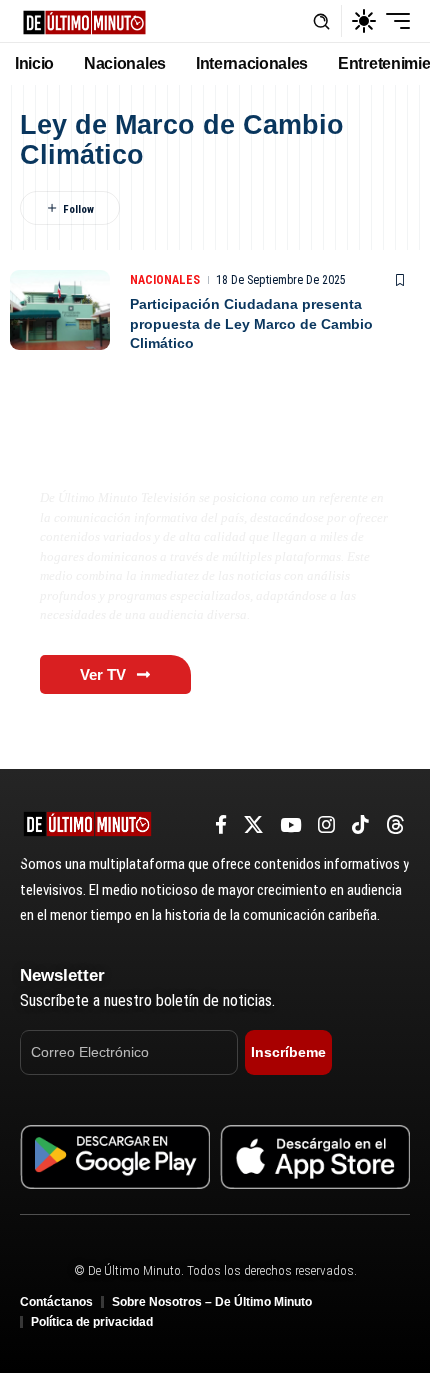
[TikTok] (360, 825)
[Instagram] (326, 825)
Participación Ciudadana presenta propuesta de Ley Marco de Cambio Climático (251, 323)
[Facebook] (221, 825)
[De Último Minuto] (84, 20)
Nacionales (165, 280)
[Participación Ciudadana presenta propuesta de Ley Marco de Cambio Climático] (60, 310)
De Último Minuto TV (136, 456)
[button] (321, 21)
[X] (253, 825)
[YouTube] (290, 825)
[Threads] (395, 825)
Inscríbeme (288, 1052)
